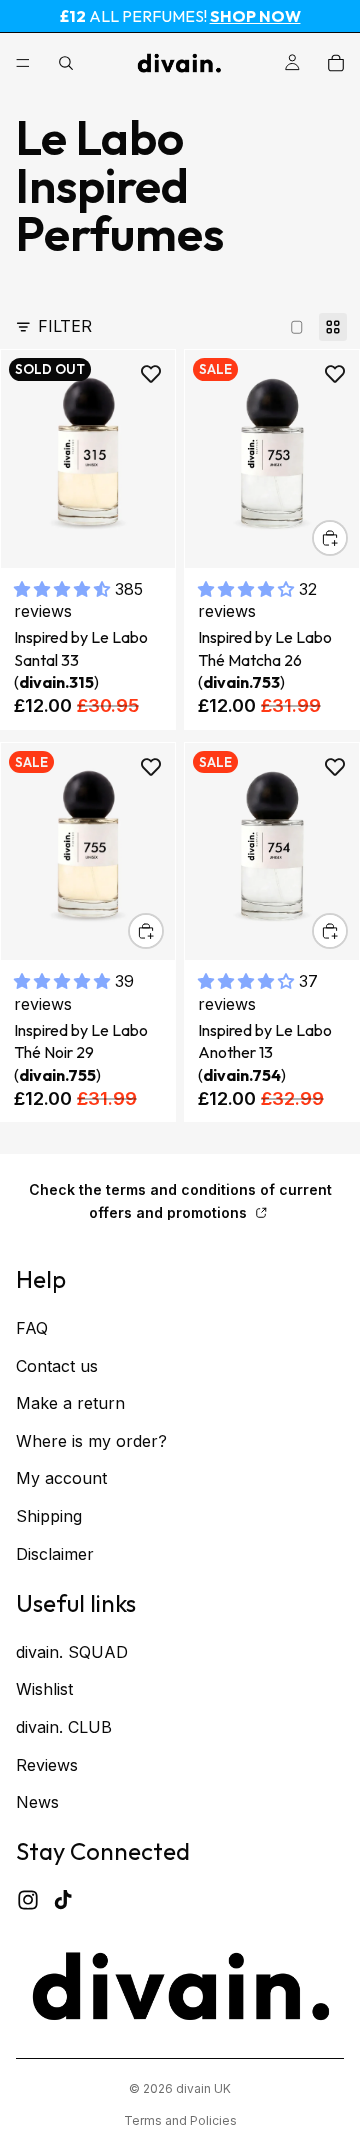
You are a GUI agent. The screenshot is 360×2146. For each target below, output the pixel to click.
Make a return (70, 1403)
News (37, 1802)
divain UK (203, 2088)
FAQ (32, 1328)
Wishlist (44, 1690)
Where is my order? (91, 1441)
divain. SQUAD (72, 1652)
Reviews (47, 1765)
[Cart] (336, 63)
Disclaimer (55, 1554)
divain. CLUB (64, 1727)
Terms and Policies (180, 2120)
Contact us (57, 1366)
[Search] (66, 63)
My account (61, 1478)
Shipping (49, 1516)
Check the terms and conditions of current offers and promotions (180, 1201)
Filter (65, 326)
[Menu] (23, 63)
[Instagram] (28, 1900)
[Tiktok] (63, 1900)
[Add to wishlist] (151, 374)
